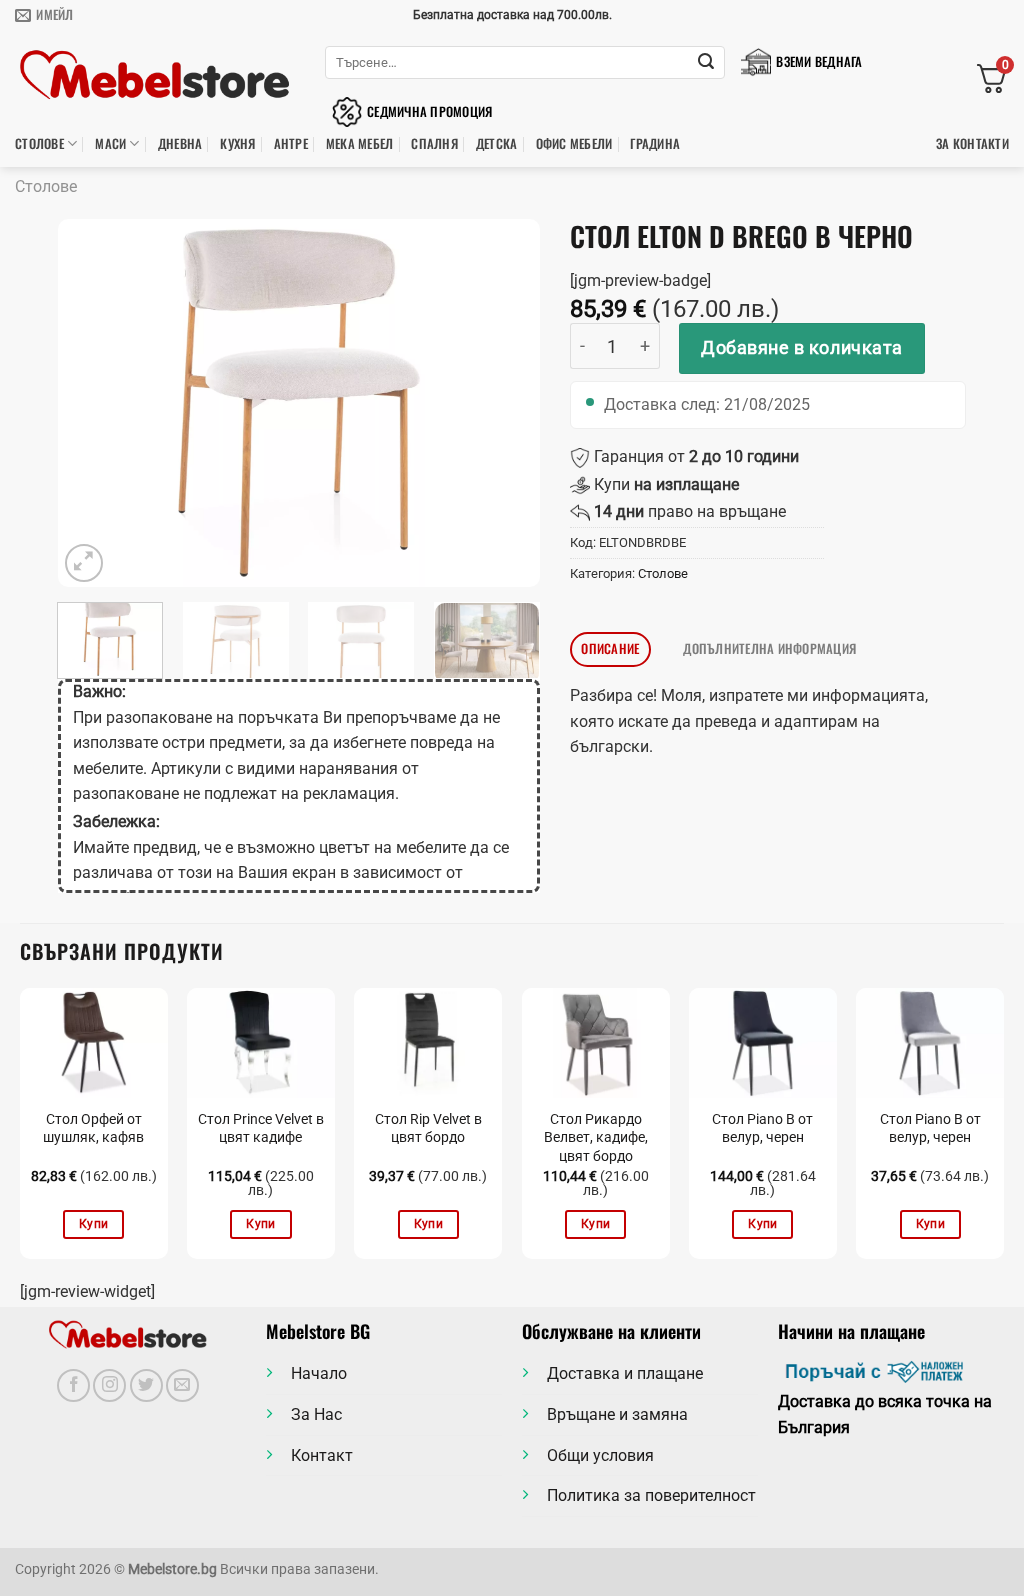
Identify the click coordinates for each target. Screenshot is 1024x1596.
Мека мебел (360, 143)
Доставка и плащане (625, 1373)
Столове (39, 143)
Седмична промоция (429, 111)
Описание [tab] (610, 648)
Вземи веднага (819, 61)
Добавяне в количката (802, 347)
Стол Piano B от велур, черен (762, 1129)
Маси (110, 143)
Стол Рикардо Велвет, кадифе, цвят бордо (596, 1138)
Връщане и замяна (617, 1414)
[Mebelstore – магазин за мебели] (155, 75)
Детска (497, 143)
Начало (319, 1373)
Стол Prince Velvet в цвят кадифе (261, 1129)
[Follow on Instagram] (109, 1385)
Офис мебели (574, 143)
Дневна (180, 143)
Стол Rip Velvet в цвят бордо (428, 1129)
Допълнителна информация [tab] (769, 648)
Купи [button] (93, 1224)
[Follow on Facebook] (73, 1385)
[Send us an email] (182, 1385)
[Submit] (706, 63)
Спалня (434, 143)
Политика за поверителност (651, 1495)
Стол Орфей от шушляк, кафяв (93, 1129)
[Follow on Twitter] (146, 1385)
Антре (291, 143)
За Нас (316, 1414)
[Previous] (92, 403)
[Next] (505, 403)
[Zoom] (84, 563)
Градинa (655, 143)
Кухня (237, 143)
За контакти (972, 143)
